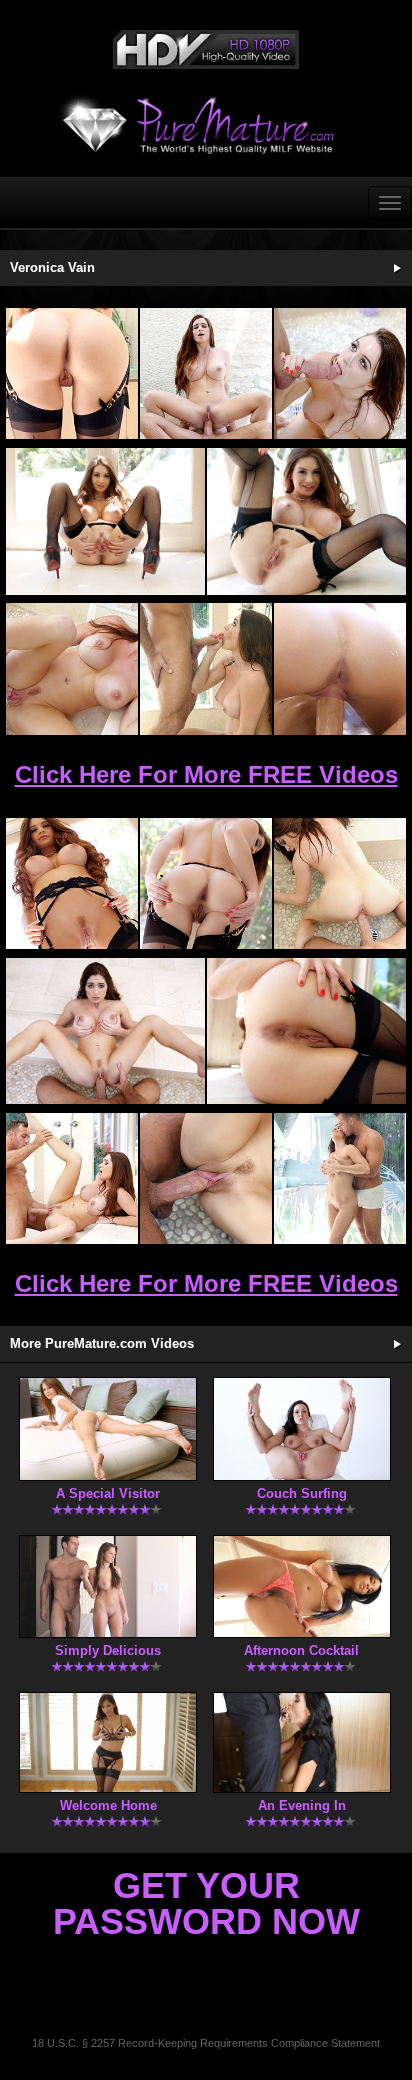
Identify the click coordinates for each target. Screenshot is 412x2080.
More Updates (397, 1344)
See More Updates (397, 268)
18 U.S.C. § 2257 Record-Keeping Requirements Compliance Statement (206, 2043)
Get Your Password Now (206, 1903)
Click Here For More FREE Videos (206, 774)
